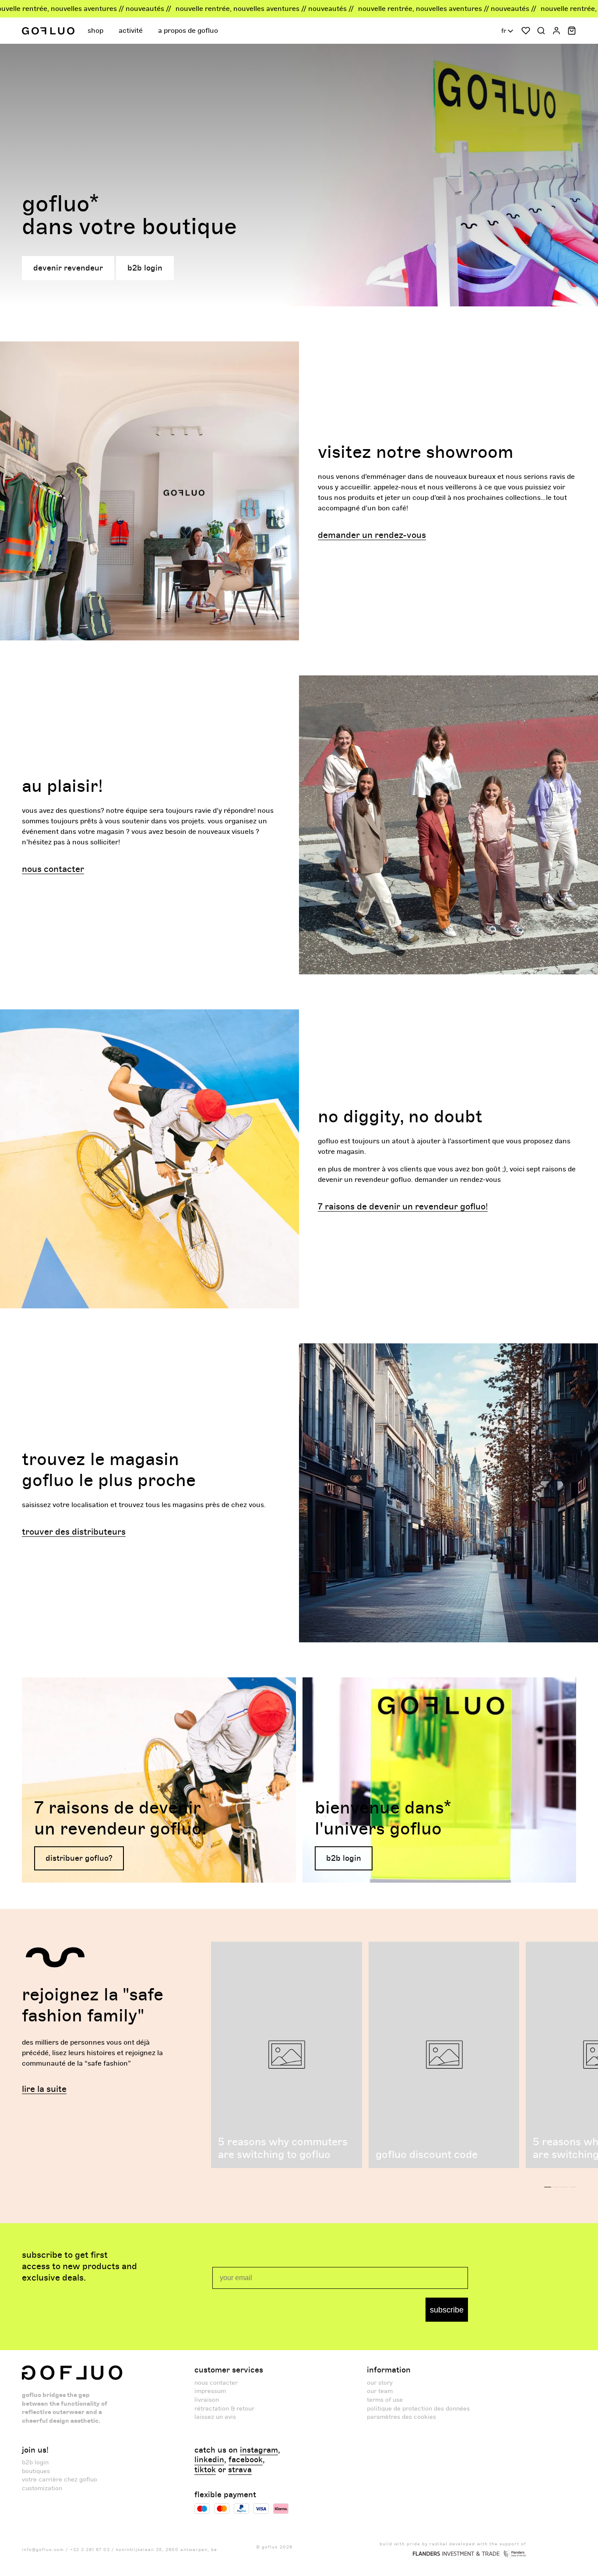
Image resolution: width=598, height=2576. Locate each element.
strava (240, 2470)
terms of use (385, 2400)
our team (380, 2391)
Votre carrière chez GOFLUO (60, 2479)
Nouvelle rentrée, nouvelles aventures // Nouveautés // (182, 9)
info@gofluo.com (43, 2550)
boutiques (36, 2471)
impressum (210, 2391)
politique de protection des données (418, 2409)
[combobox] (508, 31)
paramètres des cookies (401, 2417)
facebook (246, 2460)
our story (380, 2383)
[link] (159, 1780)
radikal (438, 2544)
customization (42, 2488)
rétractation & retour (224, 2409)
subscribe (447, 2310)
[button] (97, 31)
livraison (207, 2400)
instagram (259, 2450)
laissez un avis (215, 2417)
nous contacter (216, 2383)
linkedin (209, 2460)
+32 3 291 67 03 (90, 2550)
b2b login (35, 2462)
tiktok (205, 2470)
